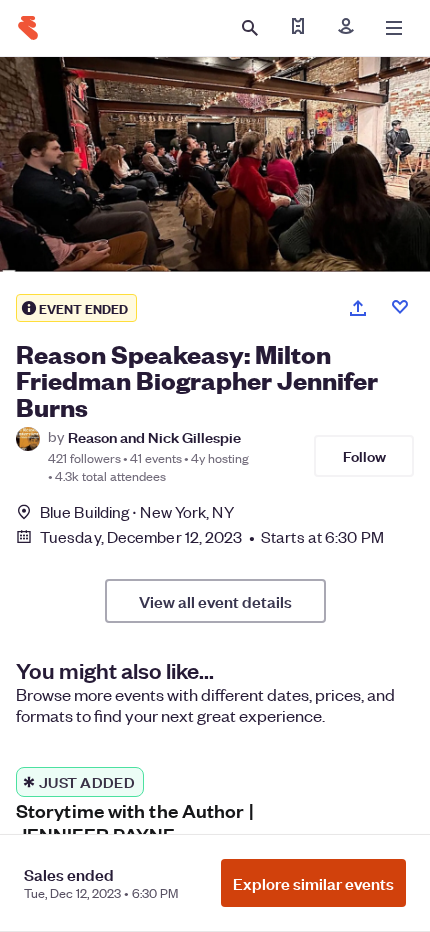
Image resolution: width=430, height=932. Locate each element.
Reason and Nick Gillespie (154, 436)
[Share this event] (358, 308)
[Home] (28, 28)
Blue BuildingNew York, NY (137, 511)
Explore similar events (313, 883)
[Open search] (250, 28)
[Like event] (400, 307)
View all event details (215, 601)
